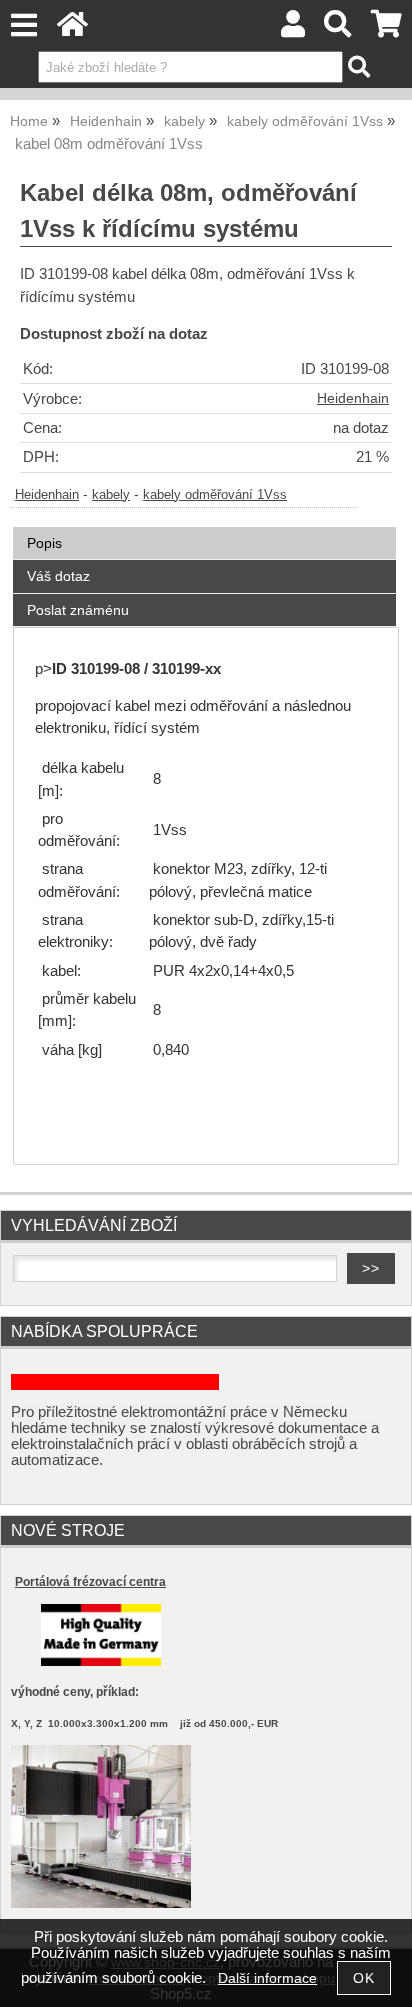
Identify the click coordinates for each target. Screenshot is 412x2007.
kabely (111, 495)
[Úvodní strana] (72, 29)
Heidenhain (353, 398)
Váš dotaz (58, 576)
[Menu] (23, 25)
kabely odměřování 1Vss (215, 495)
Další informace (267, 1978)
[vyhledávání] (338, 29)
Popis (44, 543)
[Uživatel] (293, 29)
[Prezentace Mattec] (101, 1903)
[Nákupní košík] (386, 29)
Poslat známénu (78, 610)
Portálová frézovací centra (90, 1582)
